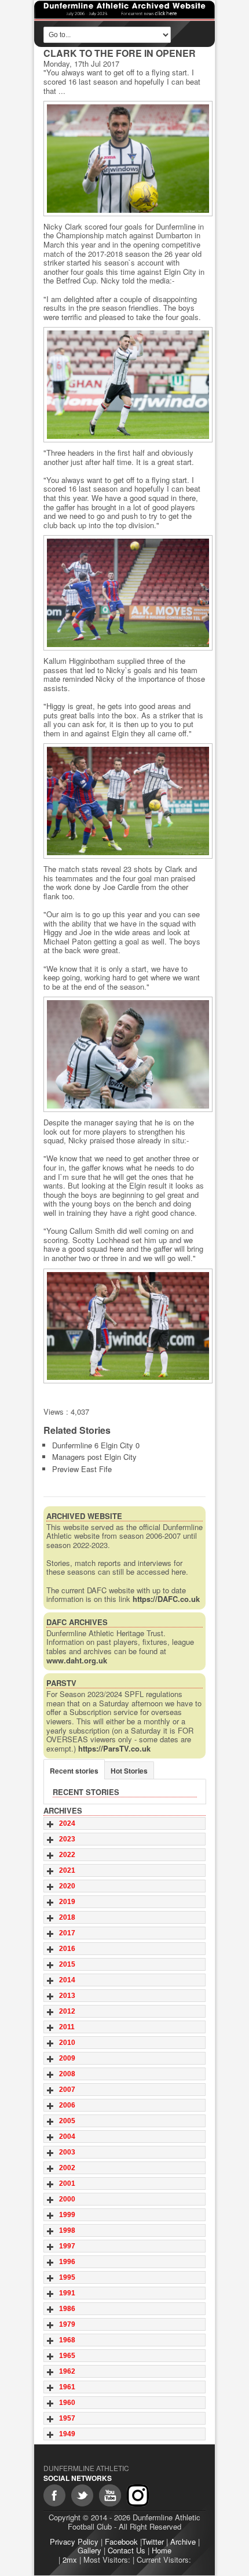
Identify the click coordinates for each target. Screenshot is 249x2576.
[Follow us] (82, 2495)
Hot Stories (129, 1771)
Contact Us (127, 2550)
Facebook (121, 2542)
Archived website (84, 1516)
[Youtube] (110, 2495)
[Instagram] (138, 2495)
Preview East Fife (82, 1469)
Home (162, 2550)
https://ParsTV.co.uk (114, 1748)
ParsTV (61, 1683)
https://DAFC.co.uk (166, 1599)
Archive (183, 2542)
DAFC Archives (77, 1622)
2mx (70, 2559)
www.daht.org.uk (77, 1660)
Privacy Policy (74, 2542)
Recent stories (74, 1771)
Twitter (153, 2542)
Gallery (89, 2550)
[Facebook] (54, 2495)
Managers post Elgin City (94, 1457)
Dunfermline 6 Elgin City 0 (96, 1445)
